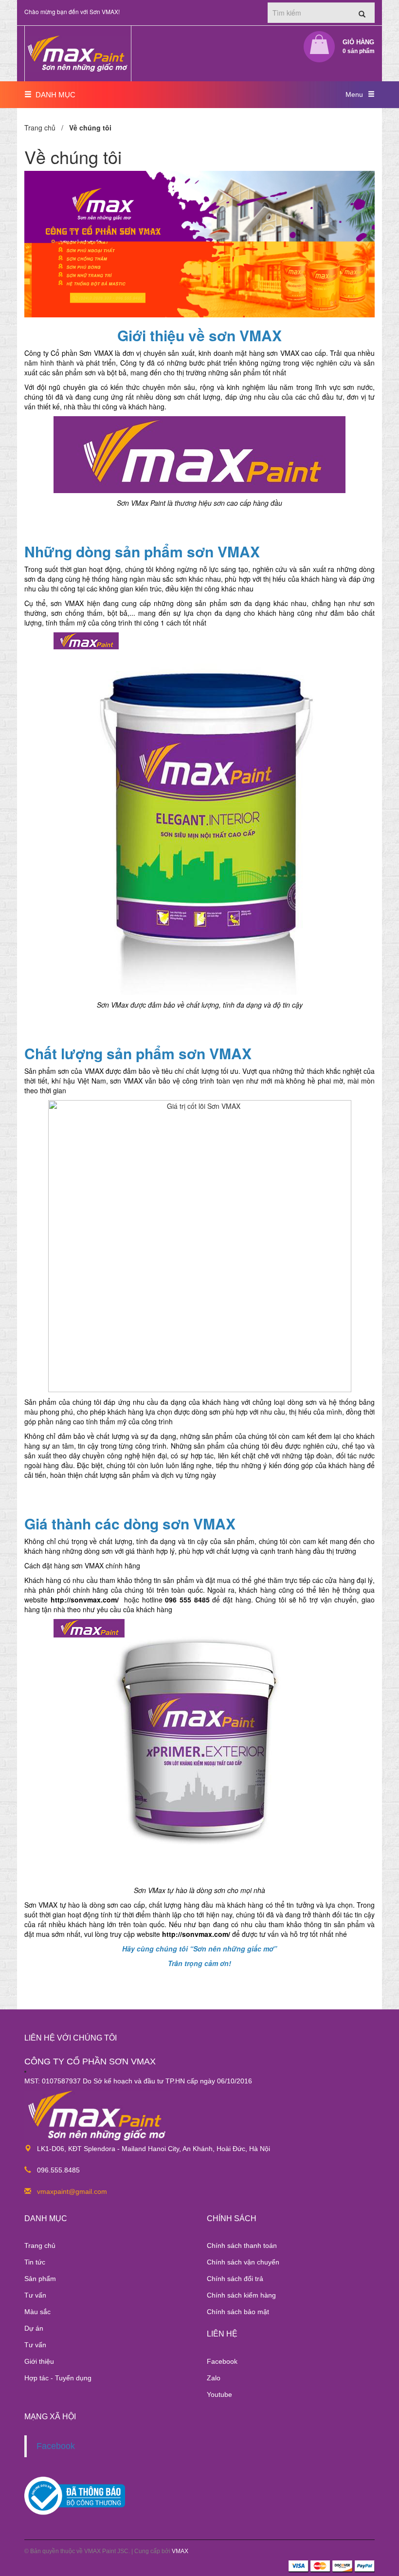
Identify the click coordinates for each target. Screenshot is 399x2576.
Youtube (219, 2394)
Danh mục (54, 95)
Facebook (222, 2361)
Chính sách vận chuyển (243, 2262)
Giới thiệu (39, 2361)
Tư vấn (35, 2295)
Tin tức (35, 2262)
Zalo (214, 2378)
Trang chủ (40, 2245)
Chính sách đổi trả (235, 2279)
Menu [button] (354, 94)
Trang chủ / (46, 128)
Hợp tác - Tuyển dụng (58, 2378)
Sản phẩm (40, 2279)
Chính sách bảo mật (238, 2312)
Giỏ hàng (359, 46)
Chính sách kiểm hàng (241, 2295)
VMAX (180, 2551)
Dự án (34, 2328)
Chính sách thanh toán (242, 2245)
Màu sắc (37, 2312)
